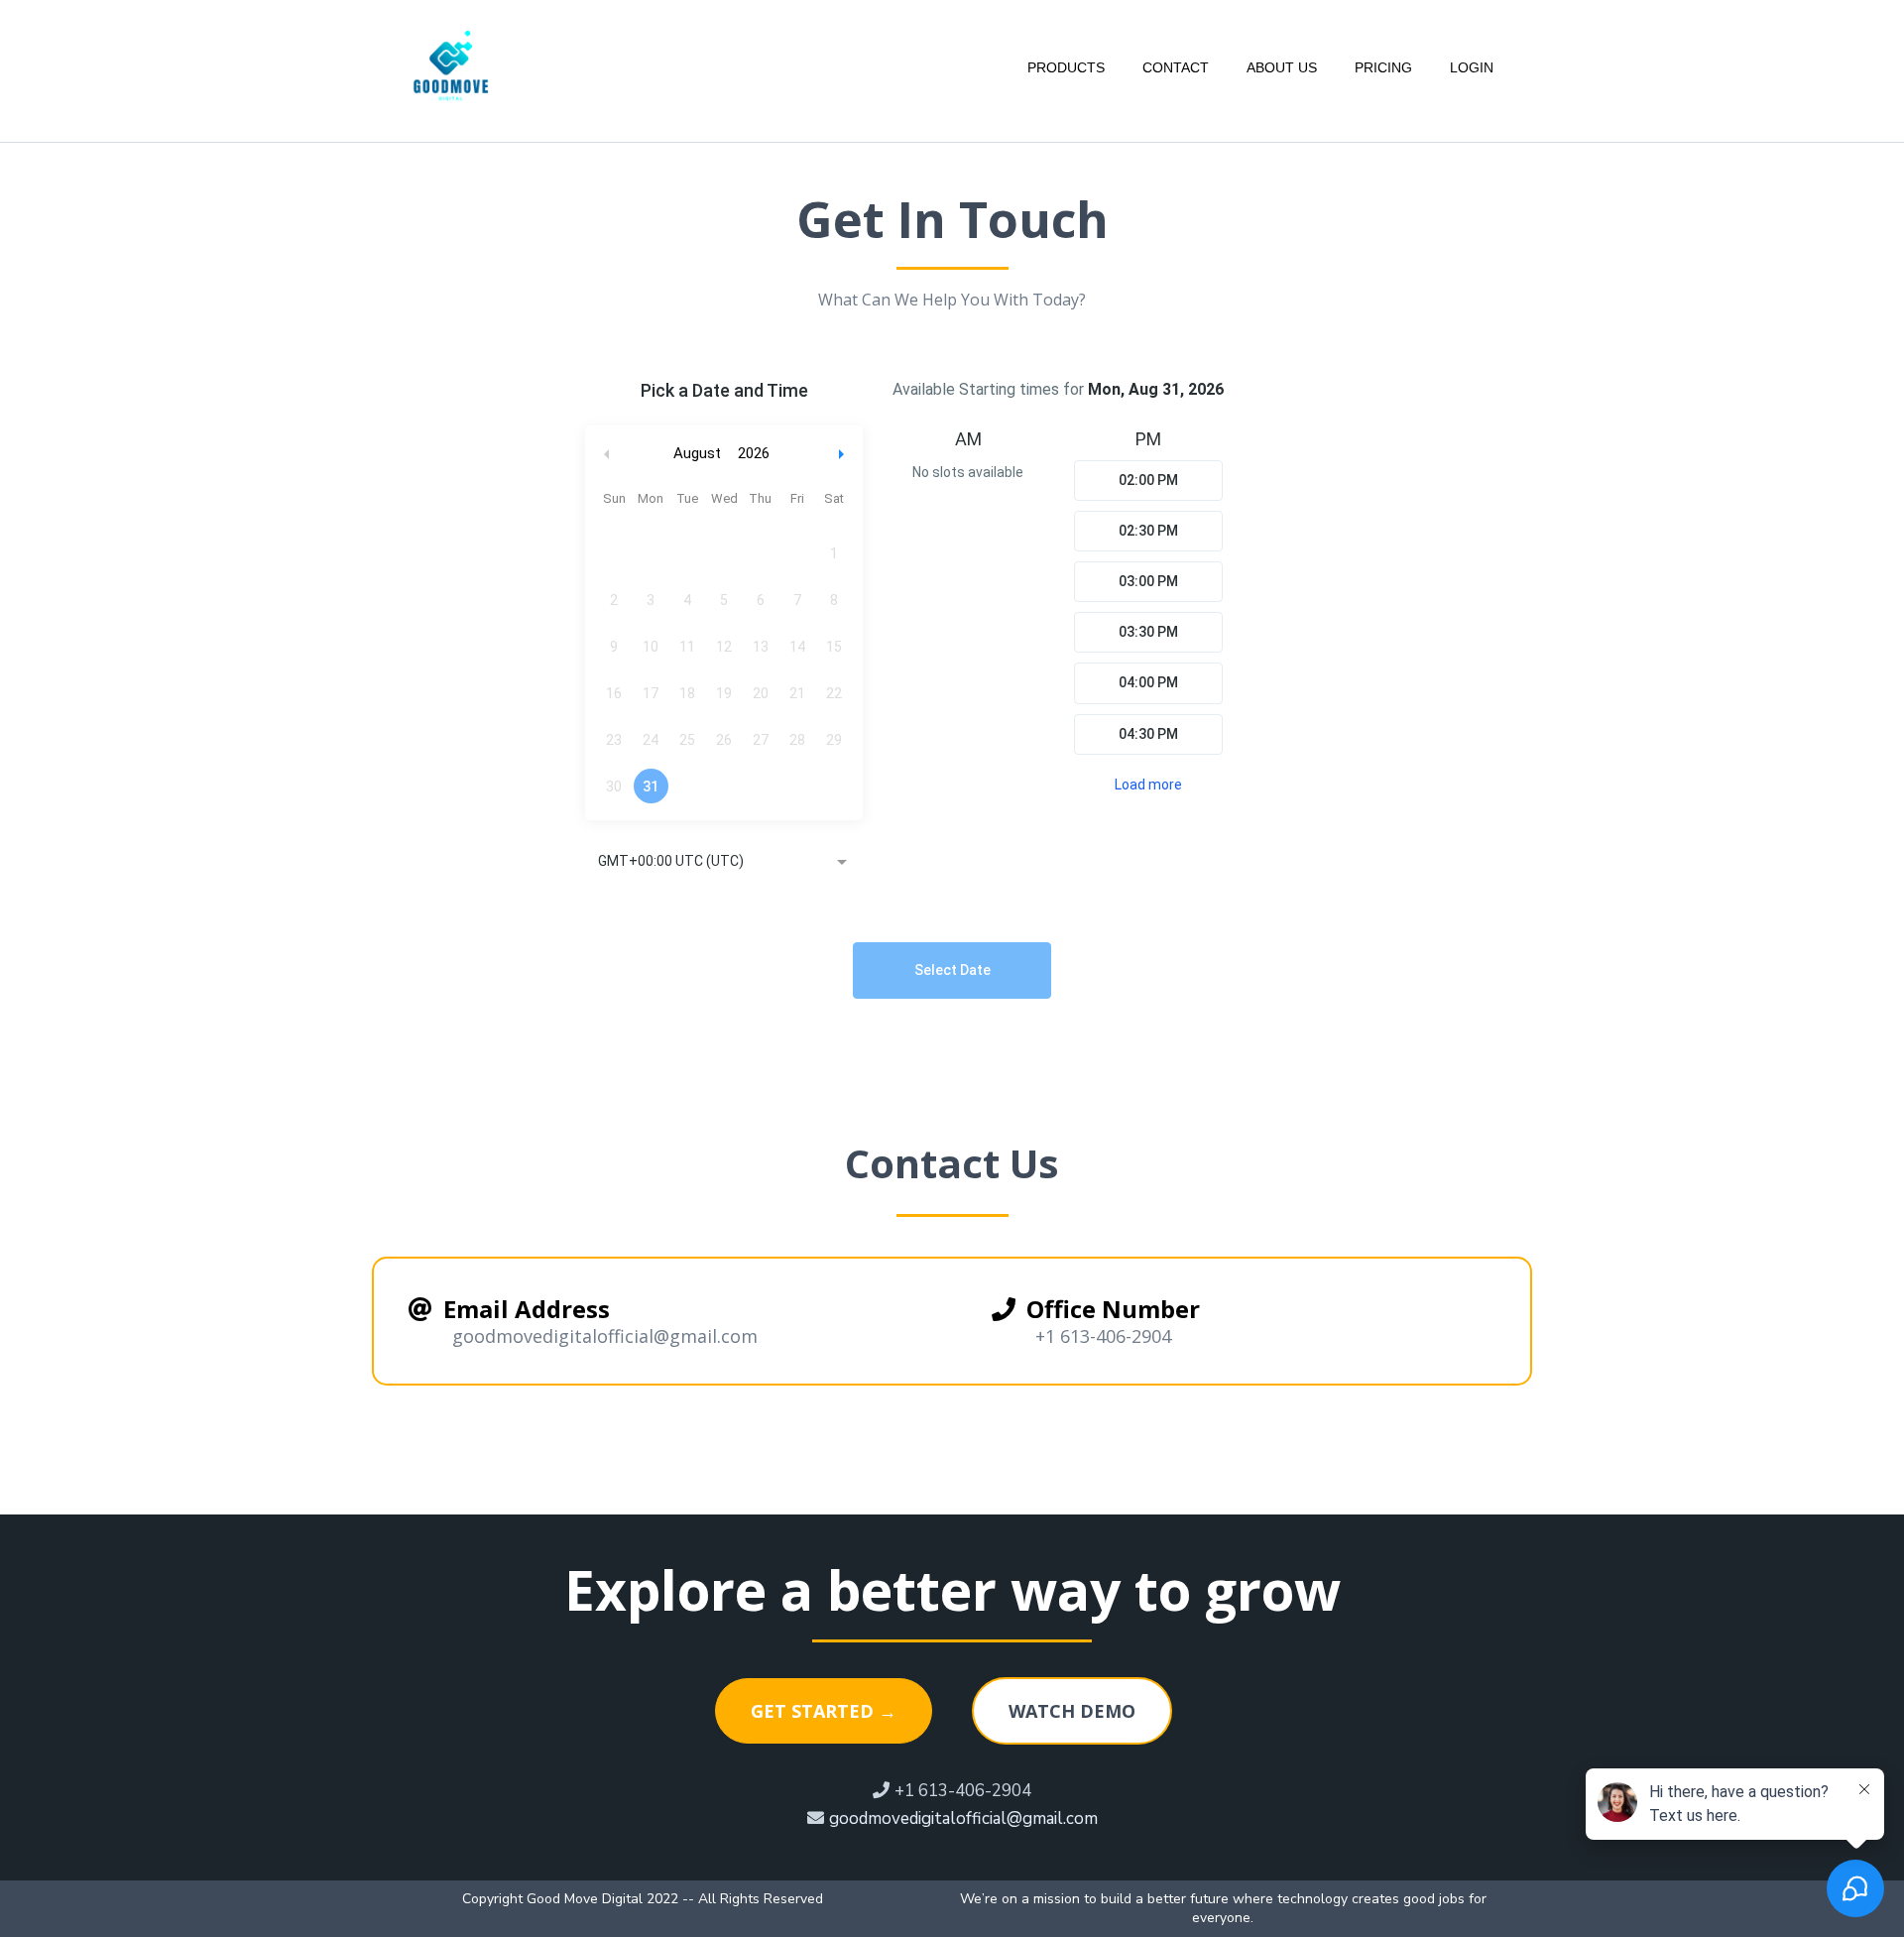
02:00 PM (1148, 480)
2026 (754, 453)
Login (1472, 67)
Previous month (607, 454)
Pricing (1383, 67)
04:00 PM (1148, 682)
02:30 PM (1148, 531)
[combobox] (724, 863)
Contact (1176, 67)
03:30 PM (1148, 632)
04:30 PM (1148, 734)
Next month (844, 454)
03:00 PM (1148, 581)
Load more (1148, 785)
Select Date (952, 970)
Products (1066, 67)
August (697, 453)
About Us (1282, 67)
